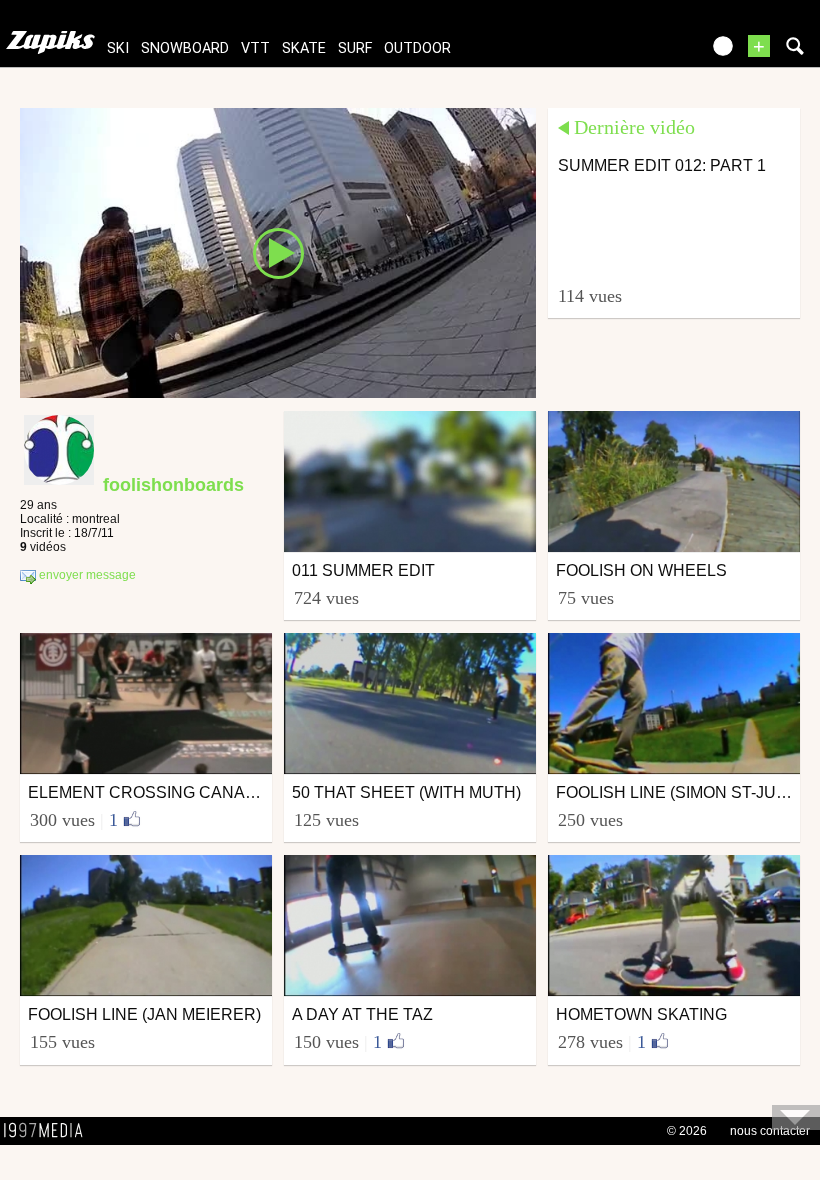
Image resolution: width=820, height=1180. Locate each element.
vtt (255, 48)
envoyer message (86, 575)
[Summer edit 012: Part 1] (278, 252)
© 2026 (687, 1131)
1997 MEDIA (49, 1131)
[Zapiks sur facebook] (642, 52)
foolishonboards (173, 485)
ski (118, 48)
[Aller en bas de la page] (796, 1117)
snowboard (185, 48)
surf (355, 48)
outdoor (417, 48)
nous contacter (770, 1131)
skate (304, 48)
